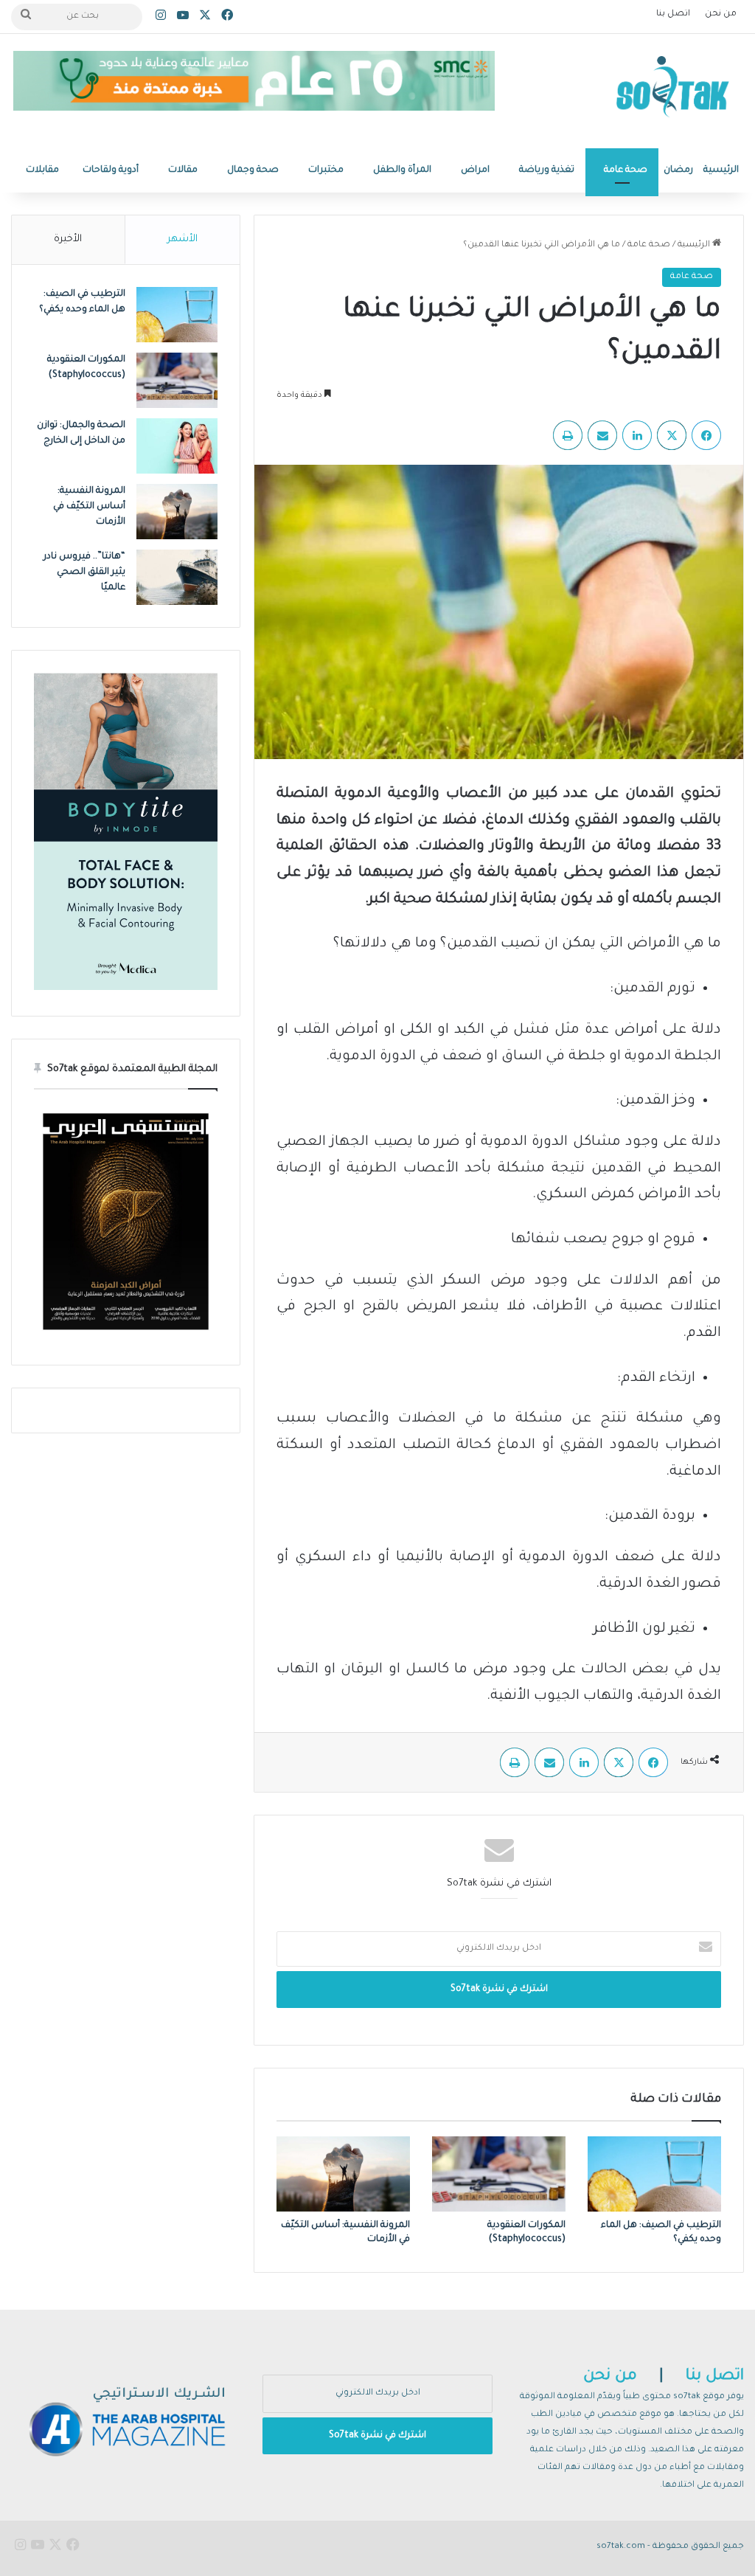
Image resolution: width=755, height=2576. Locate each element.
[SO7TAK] (673, 91)
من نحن (721, 14)
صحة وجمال (253, 170)
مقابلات (42, 170)
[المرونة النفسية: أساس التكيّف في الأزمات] (343, 2174)
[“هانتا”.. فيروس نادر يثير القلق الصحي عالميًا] (177, 577)
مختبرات (326, 170)
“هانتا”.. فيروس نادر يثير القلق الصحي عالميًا (84, 572)
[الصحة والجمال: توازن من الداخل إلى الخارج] (177, 446)
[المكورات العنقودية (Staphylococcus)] (499, 2174)
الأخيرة (68, 239)
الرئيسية (721, 170)
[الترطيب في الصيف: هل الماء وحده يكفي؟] (654, 2174)
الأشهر (182, 239)
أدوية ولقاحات (111, 170)
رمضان (678, 170)
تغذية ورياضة (547, 170)
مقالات (183, 170)
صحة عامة (626, 170)
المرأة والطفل (402, 170)
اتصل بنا (673, 14)
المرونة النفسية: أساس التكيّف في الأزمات (89, 507)
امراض (475, 170)
